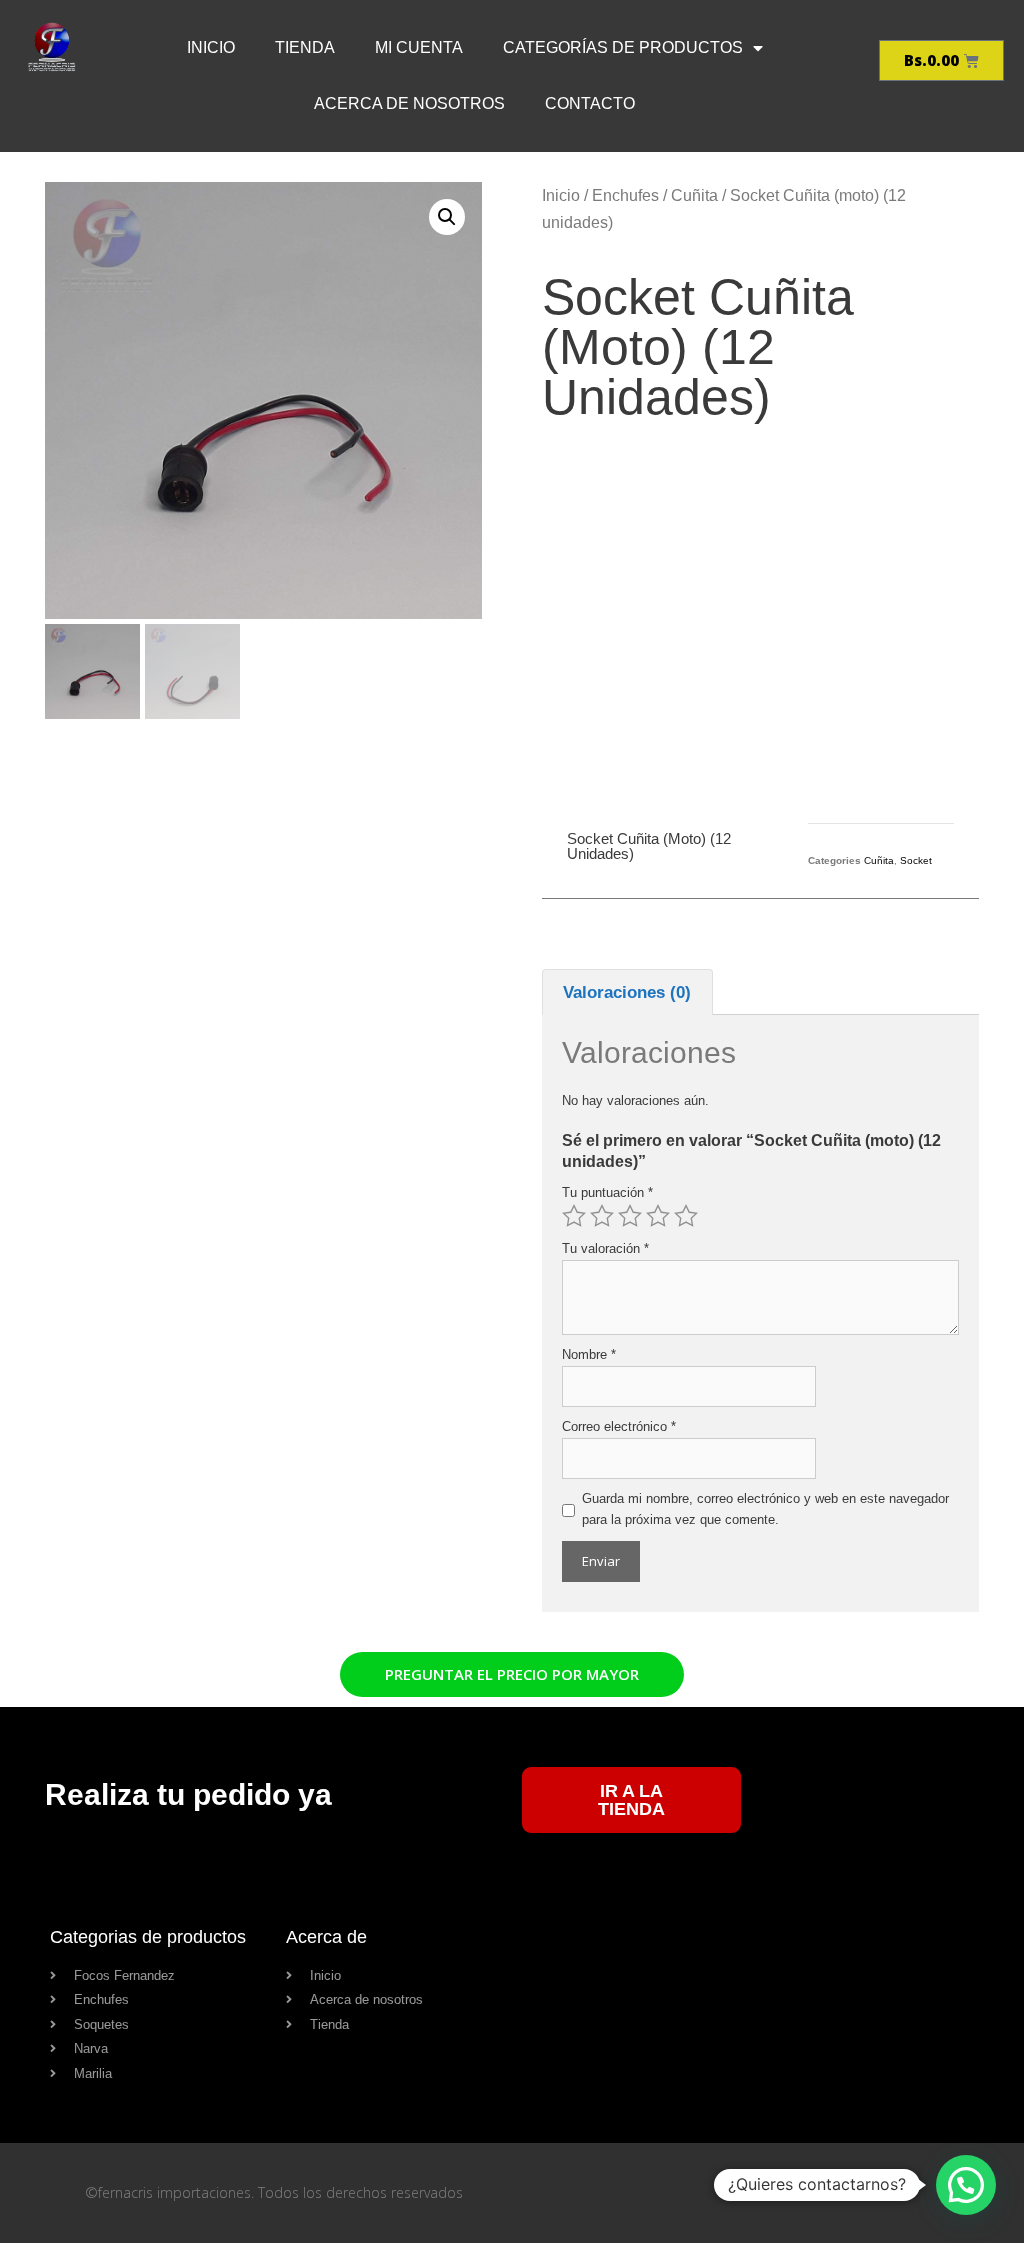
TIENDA (305, 47)
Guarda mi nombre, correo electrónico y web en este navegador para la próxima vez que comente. (765, 1509)
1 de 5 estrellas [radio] (574, 1216)
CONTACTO (590, 103)
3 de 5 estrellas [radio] (630, 1216)
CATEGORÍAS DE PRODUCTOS (623, 47)
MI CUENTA (419, 47)
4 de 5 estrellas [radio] (658, 1216)
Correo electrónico (619, 1426)
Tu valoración (605, 1248)
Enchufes (625, 195)
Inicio (561, 195)
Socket (916, 860)
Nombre (589, 1354)
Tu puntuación (607, 1192)
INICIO (211, 47)
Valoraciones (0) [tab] (627, 992)
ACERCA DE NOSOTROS (409, 103)
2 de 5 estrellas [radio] (602, 1216)
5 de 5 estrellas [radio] (686, 1216)
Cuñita (694, 195)
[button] (447, 217)
